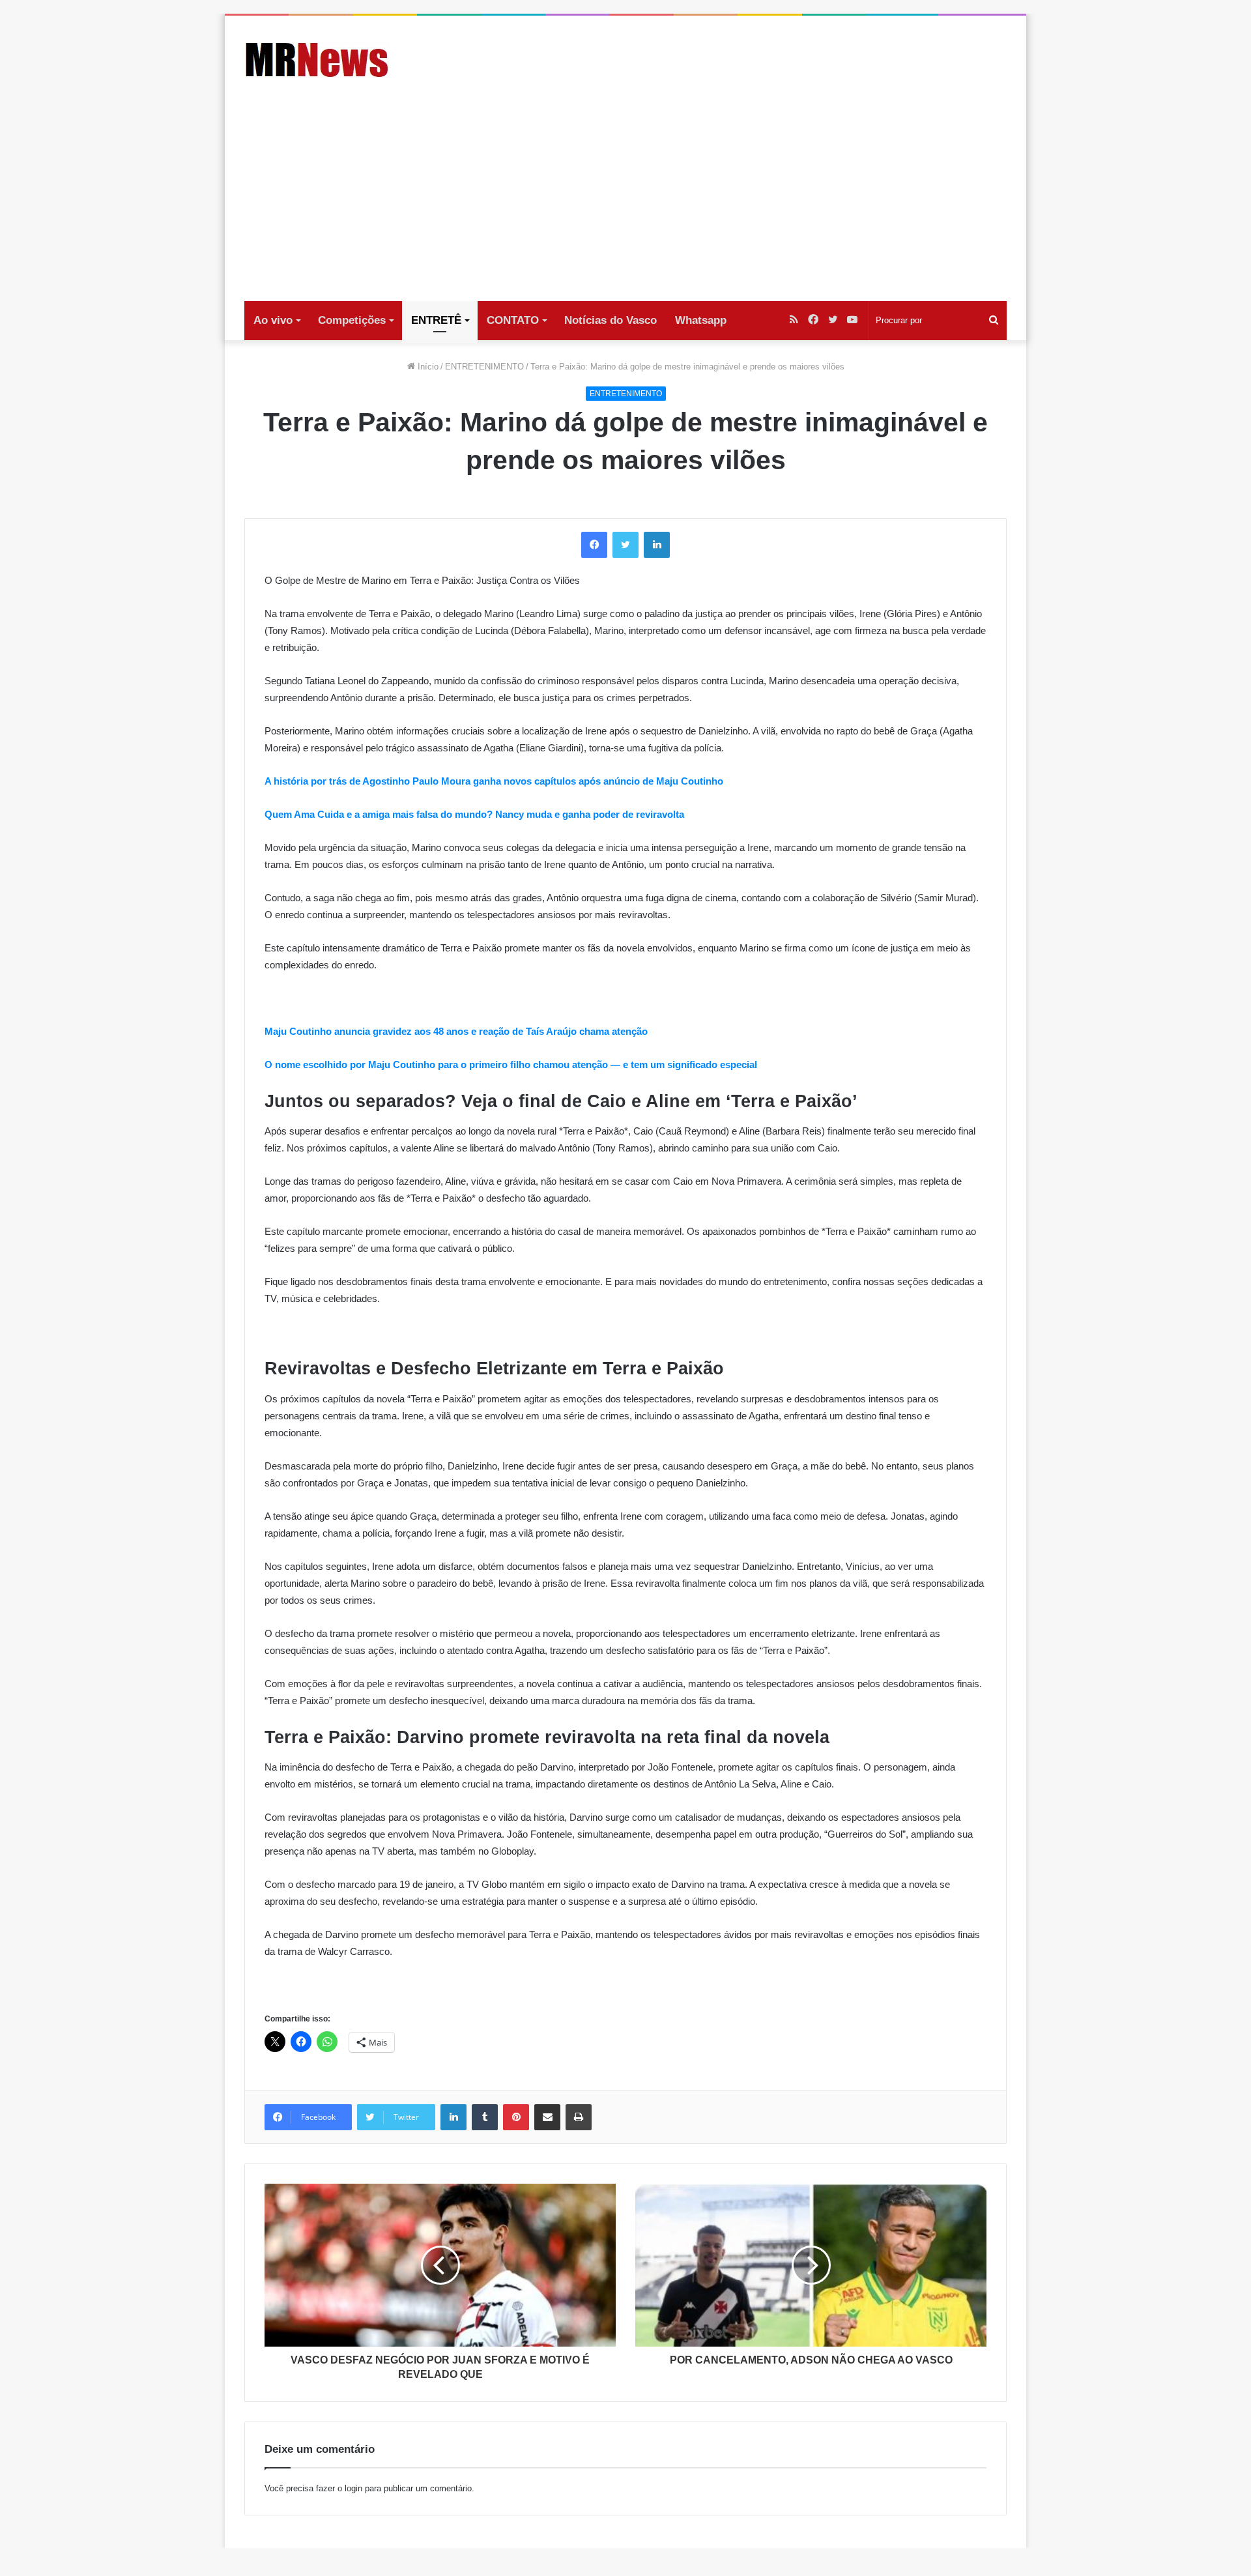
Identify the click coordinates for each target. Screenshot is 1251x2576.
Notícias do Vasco (611, 320)
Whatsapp (701, 320)
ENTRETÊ (436, 320)
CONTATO (513, 320)
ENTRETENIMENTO (484, 367)
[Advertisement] (625, 203)
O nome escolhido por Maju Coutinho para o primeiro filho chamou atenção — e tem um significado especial (511, 1064)
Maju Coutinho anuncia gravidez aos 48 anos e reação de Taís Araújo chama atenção (456, 1031)
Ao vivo (273, 320)
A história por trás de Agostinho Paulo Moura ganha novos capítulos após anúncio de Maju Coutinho (494, 781)
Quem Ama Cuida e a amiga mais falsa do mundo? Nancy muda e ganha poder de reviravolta (474, 814)
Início (427, 367)
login (353, 2488)
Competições (352, 320)
